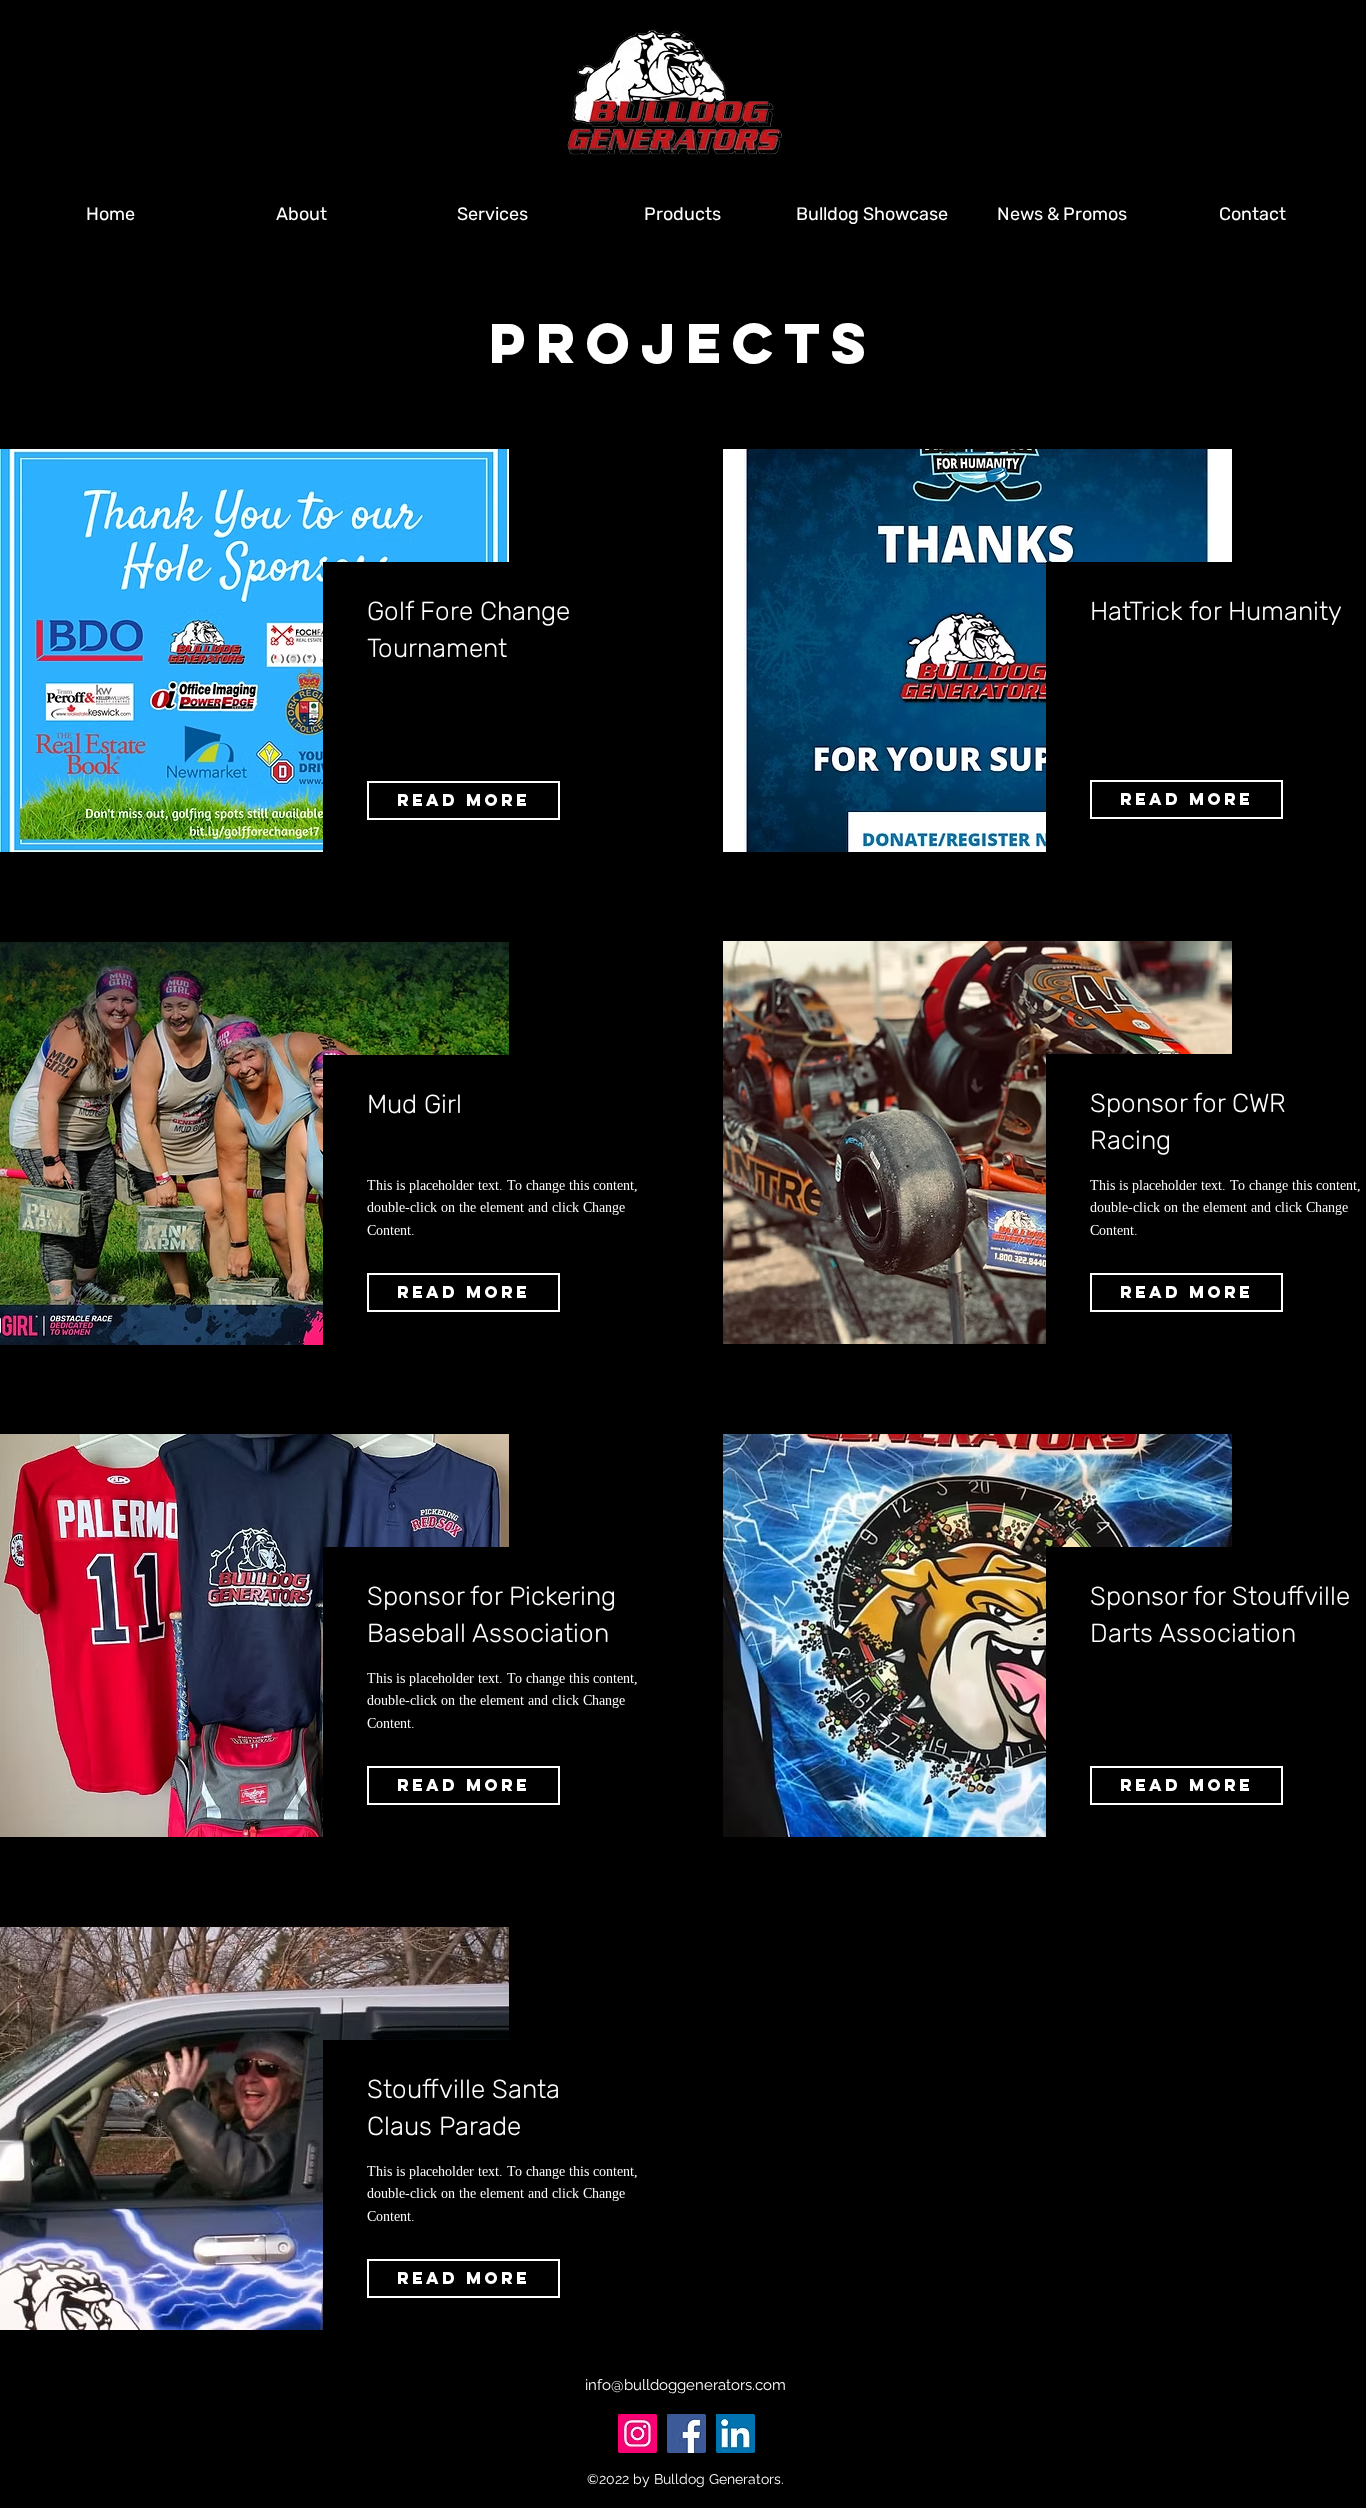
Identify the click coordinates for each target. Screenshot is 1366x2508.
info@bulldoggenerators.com (685, 2385)
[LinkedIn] (735, 2433)
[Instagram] (637, 2433)
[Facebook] (686, 2433)
